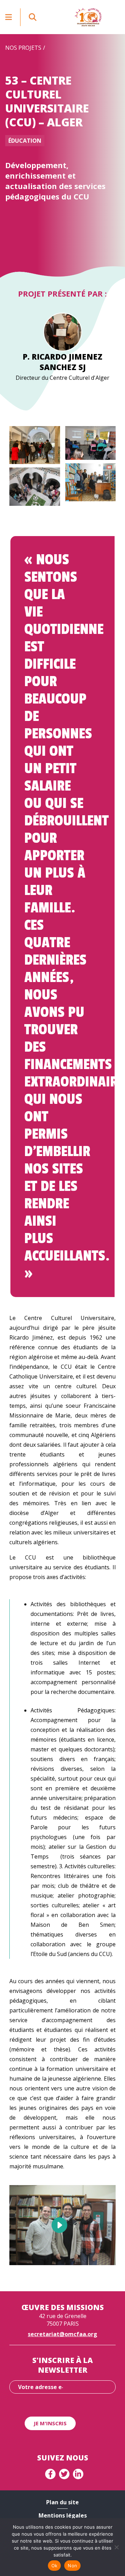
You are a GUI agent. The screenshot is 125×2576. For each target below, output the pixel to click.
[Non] (116, 2547)
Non (72, 2566)
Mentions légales (63, 2515)
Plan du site (62, 2502)
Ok (55, 2566)
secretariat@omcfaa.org (62, 2334)
